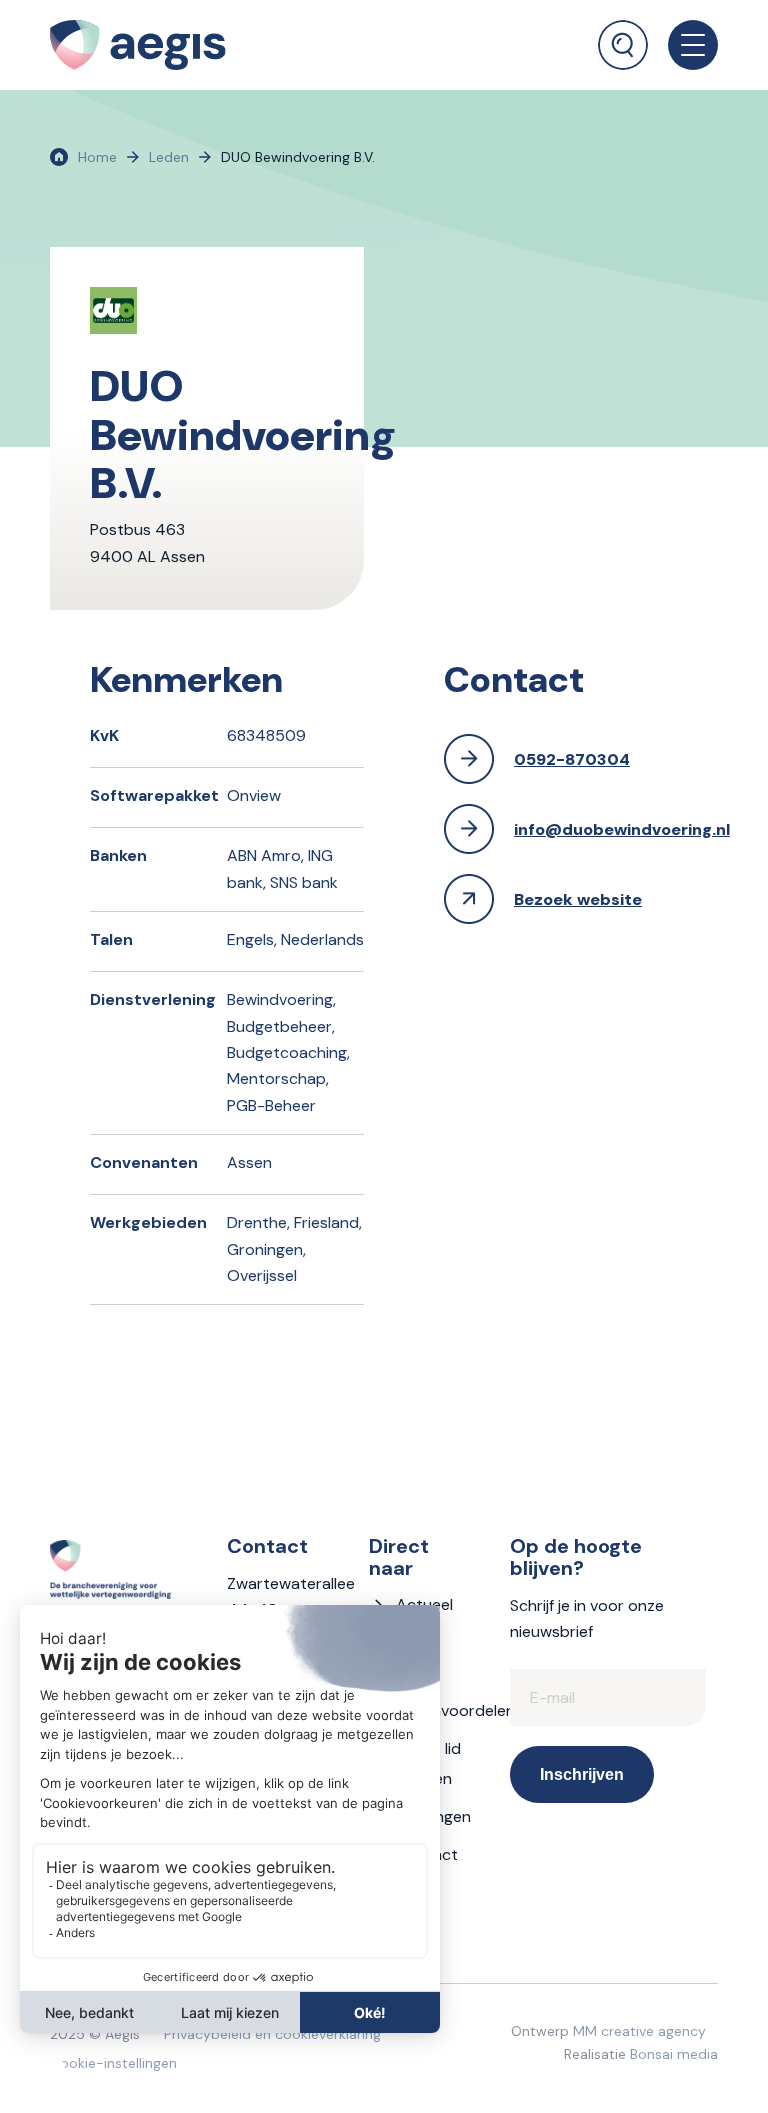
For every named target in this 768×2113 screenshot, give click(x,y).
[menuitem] (623, 35)
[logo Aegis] (138, 45)
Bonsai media (674, 2054)
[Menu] (683, 45)
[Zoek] (623, 45)
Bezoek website (578, 899)
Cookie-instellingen (113, 2063)
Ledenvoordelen (455, 1710)
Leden (169, 157)
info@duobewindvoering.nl (622, 829)
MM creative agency (639, 2031)
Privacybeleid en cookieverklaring (272, 2034)
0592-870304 (572, 759)
